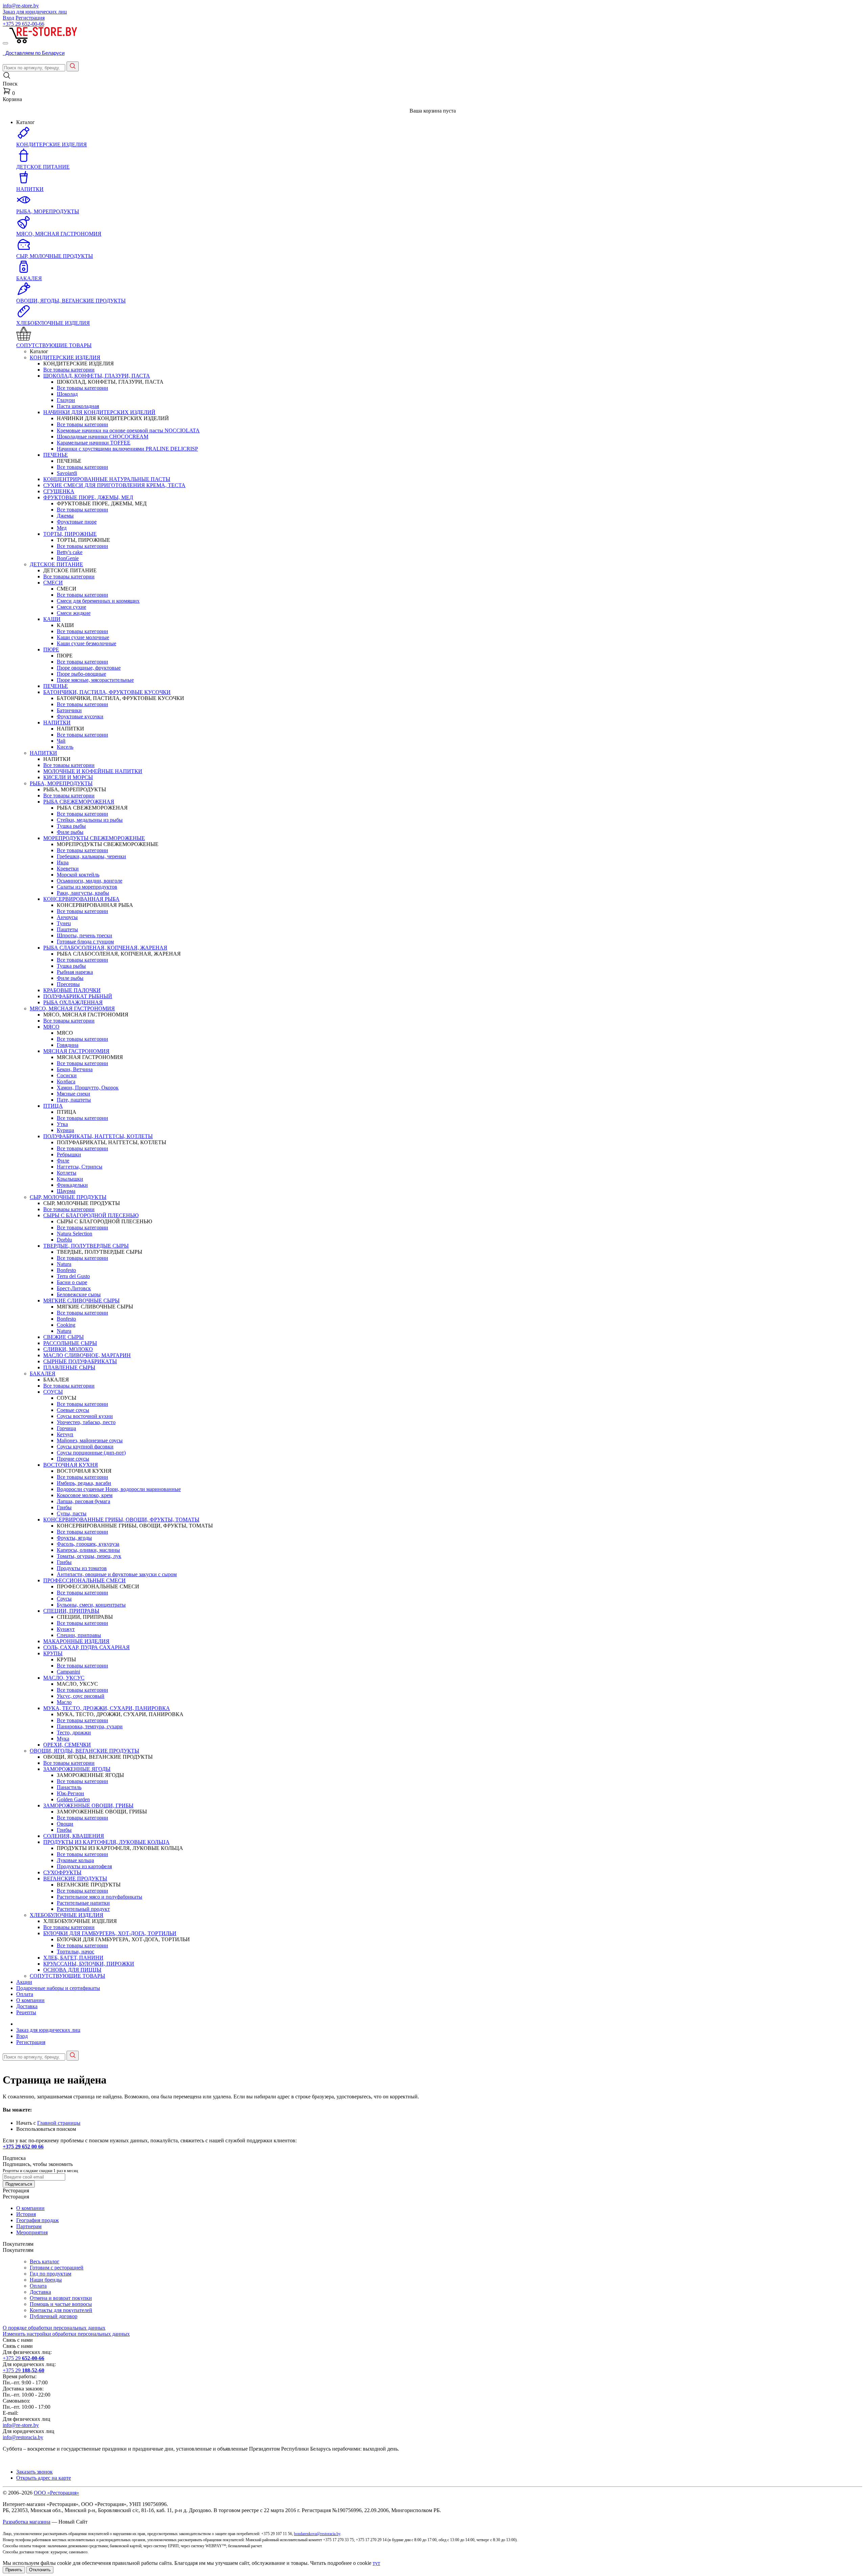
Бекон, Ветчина (75, 1069)
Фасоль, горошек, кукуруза (88, 1544)
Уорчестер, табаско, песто (86, 1422)
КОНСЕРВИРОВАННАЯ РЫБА (81, 899)
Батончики (69, 710)
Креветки (68, 869)
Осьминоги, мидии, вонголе (90, 881)
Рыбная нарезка (75, 972)
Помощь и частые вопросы (61, 2304)
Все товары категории (69, 370)
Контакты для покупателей (61, 2310)
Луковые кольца (75, 1860)
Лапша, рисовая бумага (83, 1501)
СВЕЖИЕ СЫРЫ (64, 1337)
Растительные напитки (83, 1903)
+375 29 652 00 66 (23, 2147)
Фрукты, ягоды (74, 1538)
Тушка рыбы (71, 826)
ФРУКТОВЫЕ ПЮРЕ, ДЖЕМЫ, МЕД (88, 497)
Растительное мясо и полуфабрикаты (100, 1897)
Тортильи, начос (76, 1952)
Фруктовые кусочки (80, 716)
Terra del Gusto (73, 1276)
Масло (64, 1702)
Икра (63, 862)
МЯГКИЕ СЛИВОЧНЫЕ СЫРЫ (81, 1301)
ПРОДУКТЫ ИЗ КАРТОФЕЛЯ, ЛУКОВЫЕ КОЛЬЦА (106, 1842)
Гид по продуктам (51, 2274)
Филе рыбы (70, 832)
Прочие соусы (73, 1459)
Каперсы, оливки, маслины (88, 1550)
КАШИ (52, 619)
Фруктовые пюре (77, 522)
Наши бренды (46, 2280)
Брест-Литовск (74, 1288)
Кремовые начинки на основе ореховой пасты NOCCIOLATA (128, 430)
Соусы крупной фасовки (85, 1447)
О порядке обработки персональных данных (54, 2328)
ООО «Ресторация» (56, 2493)
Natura (64, 1264)
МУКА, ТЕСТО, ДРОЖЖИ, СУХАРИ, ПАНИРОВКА (107, 1708)
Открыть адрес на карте (44, 2478)
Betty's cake (70, 552)
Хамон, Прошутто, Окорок (88, 1088)
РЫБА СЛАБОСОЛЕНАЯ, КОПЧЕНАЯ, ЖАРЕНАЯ (105, 948)
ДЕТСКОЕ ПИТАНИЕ (56, 564)
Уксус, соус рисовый (81, 1696)
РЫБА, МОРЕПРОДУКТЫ (61, 783)
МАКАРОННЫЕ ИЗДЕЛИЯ (76, 1641)
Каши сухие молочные (83, 637)
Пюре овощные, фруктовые (89, 668)
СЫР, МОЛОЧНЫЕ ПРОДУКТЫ (68, 1197)
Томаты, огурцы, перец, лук (89, 1556)
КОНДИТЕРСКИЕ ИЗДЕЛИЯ (65, 357)
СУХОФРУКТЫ (62, 1872)
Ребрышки (69, 1154)
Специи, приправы (79, 1635)
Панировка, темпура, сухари (90, 1726)
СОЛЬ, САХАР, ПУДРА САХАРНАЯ (86, 1647)
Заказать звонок (34, 2472)
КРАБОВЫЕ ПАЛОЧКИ (72, 990)
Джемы (65, 516)
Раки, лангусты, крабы (83, 893)
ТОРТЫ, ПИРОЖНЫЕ (70, 534)
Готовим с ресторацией (57, 2268)
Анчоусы (67, 917)
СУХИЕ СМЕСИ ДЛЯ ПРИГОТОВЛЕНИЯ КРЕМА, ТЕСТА (114, 485)
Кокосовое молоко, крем (85, 1495)
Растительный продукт (83, 1909)
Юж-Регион (70, 1793)
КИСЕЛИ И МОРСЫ (68, 777)
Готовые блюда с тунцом (85, 942)
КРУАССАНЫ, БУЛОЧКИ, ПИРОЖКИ (89, 1964)
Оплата (25, 1994)
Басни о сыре (72, 1282)
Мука (63, 1739)
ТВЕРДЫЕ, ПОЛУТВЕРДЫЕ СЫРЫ (86, 1246)
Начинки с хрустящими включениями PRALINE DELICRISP (127, 449)
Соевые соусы (73, 1410)
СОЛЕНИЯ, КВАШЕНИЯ (74, 1836)
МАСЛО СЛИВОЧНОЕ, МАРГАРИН (87, 1355)
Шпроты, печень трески (84, 935)
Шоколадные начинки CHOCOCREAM (103, 437)
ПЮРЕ (51, 649)
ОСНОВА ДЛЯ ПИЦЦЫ (72, 1970)
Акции (24, 1982)
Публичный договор (54, 2316)
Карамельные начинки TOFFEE (94, 443)
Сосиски (67, 1075)
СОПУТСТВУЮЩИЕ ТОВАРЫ (67, 1976)
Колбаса (66, 1081)
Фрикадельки (72, 1185)
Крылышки (70, 1179)
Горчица (66, 1428)
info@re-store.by (21, 6)
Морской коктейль (78, 875)
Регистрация (30, 18)
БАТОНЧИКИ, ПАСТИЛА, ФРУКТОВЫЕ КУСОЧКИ (107, 692)
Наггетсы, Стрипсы (80, 1167)
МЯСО (51, 1027)
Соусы (64, 1599)
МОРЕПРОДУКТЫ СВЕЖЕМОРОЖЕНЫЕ (94, 838)
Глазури (66, 400)
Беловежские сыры (79, 1294)
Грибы (64, 1507)
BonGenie (68, 558)
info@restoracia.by (23, 2437)
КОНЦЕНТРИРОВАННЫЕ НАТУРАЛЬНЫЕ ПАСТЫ (107, 479)
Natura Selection (75, 1234)
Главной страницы (59, 2123)
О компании (30, 2000)
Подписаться (19, 2184)
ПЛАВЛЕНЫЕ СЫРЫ (69, 1367)
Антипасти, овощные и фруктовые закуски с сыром (117, 1574)
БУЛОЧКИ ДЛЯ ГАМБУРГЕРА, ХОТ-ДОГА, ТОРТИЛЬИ (110, 1933)
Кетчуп (65, 1434)
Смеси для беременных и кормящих (98, 601)
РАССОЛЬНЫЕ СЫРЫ (70, 1343)
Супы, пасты (72, 1513)
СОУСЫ (53, 1392)
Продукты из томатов (82, 1568)
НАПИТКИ (57, 723)
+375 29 (23, 24)
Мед (62, 528)
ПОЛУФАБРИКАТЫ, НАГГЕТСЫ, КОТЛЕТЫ (98, 1136)
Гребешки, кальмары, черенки (91, 856)
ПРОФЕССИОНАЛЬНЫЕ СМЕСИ (84, 1580)
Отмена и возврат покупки (61, 2298)
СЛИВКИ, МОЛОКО (68, 1349)
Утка (62, 1124)
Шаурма (66, 1191)
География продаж (38, 2220)
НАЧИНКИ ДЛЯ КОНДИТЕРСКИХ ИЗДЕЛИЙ (99, 412)
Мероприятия (32, 2232)
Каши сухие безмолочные (86, 643)
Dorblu (64, 1240)
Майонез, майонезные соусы (90, 1440)
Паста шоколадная (78, 406)
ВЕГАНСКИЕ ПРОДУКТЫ (75, 1879)
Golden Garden (73, 1799)
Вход (8, 18)
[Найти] (73, 66)
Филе (63, 1161)
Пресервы (68, 984)
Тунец (64, 923)
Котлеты (67, 1173)
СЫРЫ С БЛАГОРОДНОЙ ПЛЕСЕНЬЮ (91, 1215)
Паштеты (67, 929)
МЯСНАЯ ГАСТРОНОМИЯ (76, 1051)
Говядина (68, 1045)
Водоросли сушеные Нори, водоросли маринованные (119, 1489)
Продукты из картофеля (84, 1866)
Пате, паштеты (74, 1100)
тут (376, 2563)
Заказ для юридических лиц (35, 12)
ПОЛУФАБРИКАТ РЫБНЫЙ (78, 996)
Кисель (65, 747)
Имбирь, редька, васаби (84, 1483)
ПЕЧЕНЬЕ (56, 455)
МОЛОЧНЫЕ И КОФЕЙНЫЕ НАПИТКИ (93, 771)
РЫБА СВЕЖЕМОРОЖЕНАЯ (79, 802)
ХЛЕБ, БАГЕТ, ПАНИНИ (73, 1958)
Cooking (66, 1325)
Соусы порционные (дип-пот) (91, 1453)
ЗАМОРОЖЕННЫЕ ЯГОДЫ (77, 1769)
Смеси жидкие (74, 613)
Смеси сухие (71, 607)
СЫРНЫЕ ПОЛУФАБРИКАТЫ (80, 1361)
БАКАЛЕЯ (43, 1374)
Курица (65, 1130)
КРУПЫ (53, 1653)
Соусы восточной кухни (85, 1416)
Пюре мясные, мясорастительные (95, 680)
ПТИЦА (53, 1106)
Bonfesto (66, 1270)
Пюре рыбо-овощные (81, 674)
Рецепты (26, 2012)
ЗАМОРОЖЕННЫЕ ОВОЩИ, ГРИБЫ (88, 1805)
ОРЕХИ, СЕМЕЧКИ (67, 1745)
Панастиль (69, 1787)
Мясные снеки (73, 1094)
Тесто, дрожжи (74, 1732)
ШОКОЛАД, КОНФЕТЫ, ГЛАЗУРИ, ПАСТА (97, 376)
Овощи (65, 1824)
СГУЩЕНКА (59, 491)
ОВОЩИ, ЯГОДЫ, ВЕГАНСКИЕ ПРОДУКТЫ (84, 1751)
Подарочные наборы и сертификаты (58, 1988)
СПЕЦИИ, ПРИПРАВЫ (71, 1611)
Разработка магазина (27, 2522)
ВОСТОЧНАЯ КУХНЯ (71, 1465)
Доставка (27, 2006)
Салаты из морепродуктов (87, 887)
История (26, 2214)
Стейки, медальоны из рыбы (90, 820)
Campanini (68, 1672)
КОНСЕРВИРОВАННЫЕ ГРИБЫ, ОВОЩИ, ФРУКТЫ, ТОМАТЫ (121, 1520)
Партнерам (29, 2226)
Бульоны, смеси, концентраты (91, 1605)
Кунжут (66, 1629)
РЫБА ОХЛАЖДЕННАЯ (73, 1002)
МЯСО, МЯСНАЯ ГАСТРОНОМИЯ (72, 1008)
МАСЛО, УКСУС (64, 1678)
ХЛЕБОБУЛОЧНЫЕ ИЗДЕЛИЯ (67, 1915)
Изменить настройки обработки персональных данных (66, 2334)
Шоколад (67, 394)
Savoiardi (67, 473)
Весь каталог (45, 2261)
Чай (61, 741)
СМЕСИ (53, 583)
